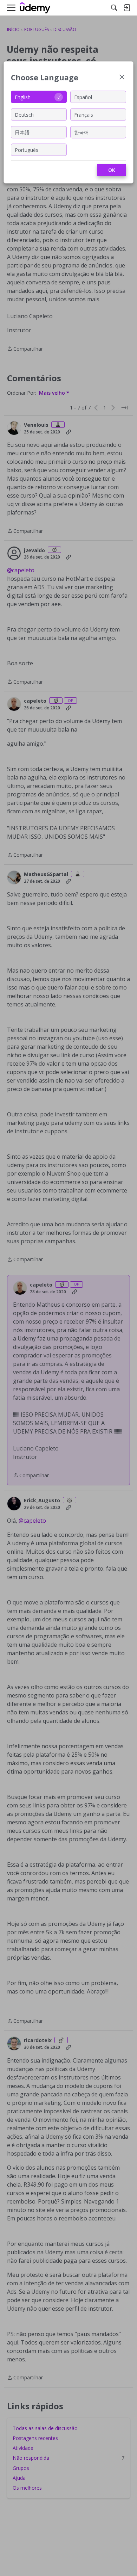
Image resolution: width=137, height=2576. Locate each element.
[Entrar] (127, 8)
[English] (35, 8)
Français (84, 114)
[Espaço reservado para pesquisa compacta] (114, 8)
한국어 (81, 132)
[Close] (122, 78)
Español (83, 97)
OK (112, 170)
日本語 (22, 132)
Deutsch (24, 114)
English (23, 97)
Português (27, 150)
